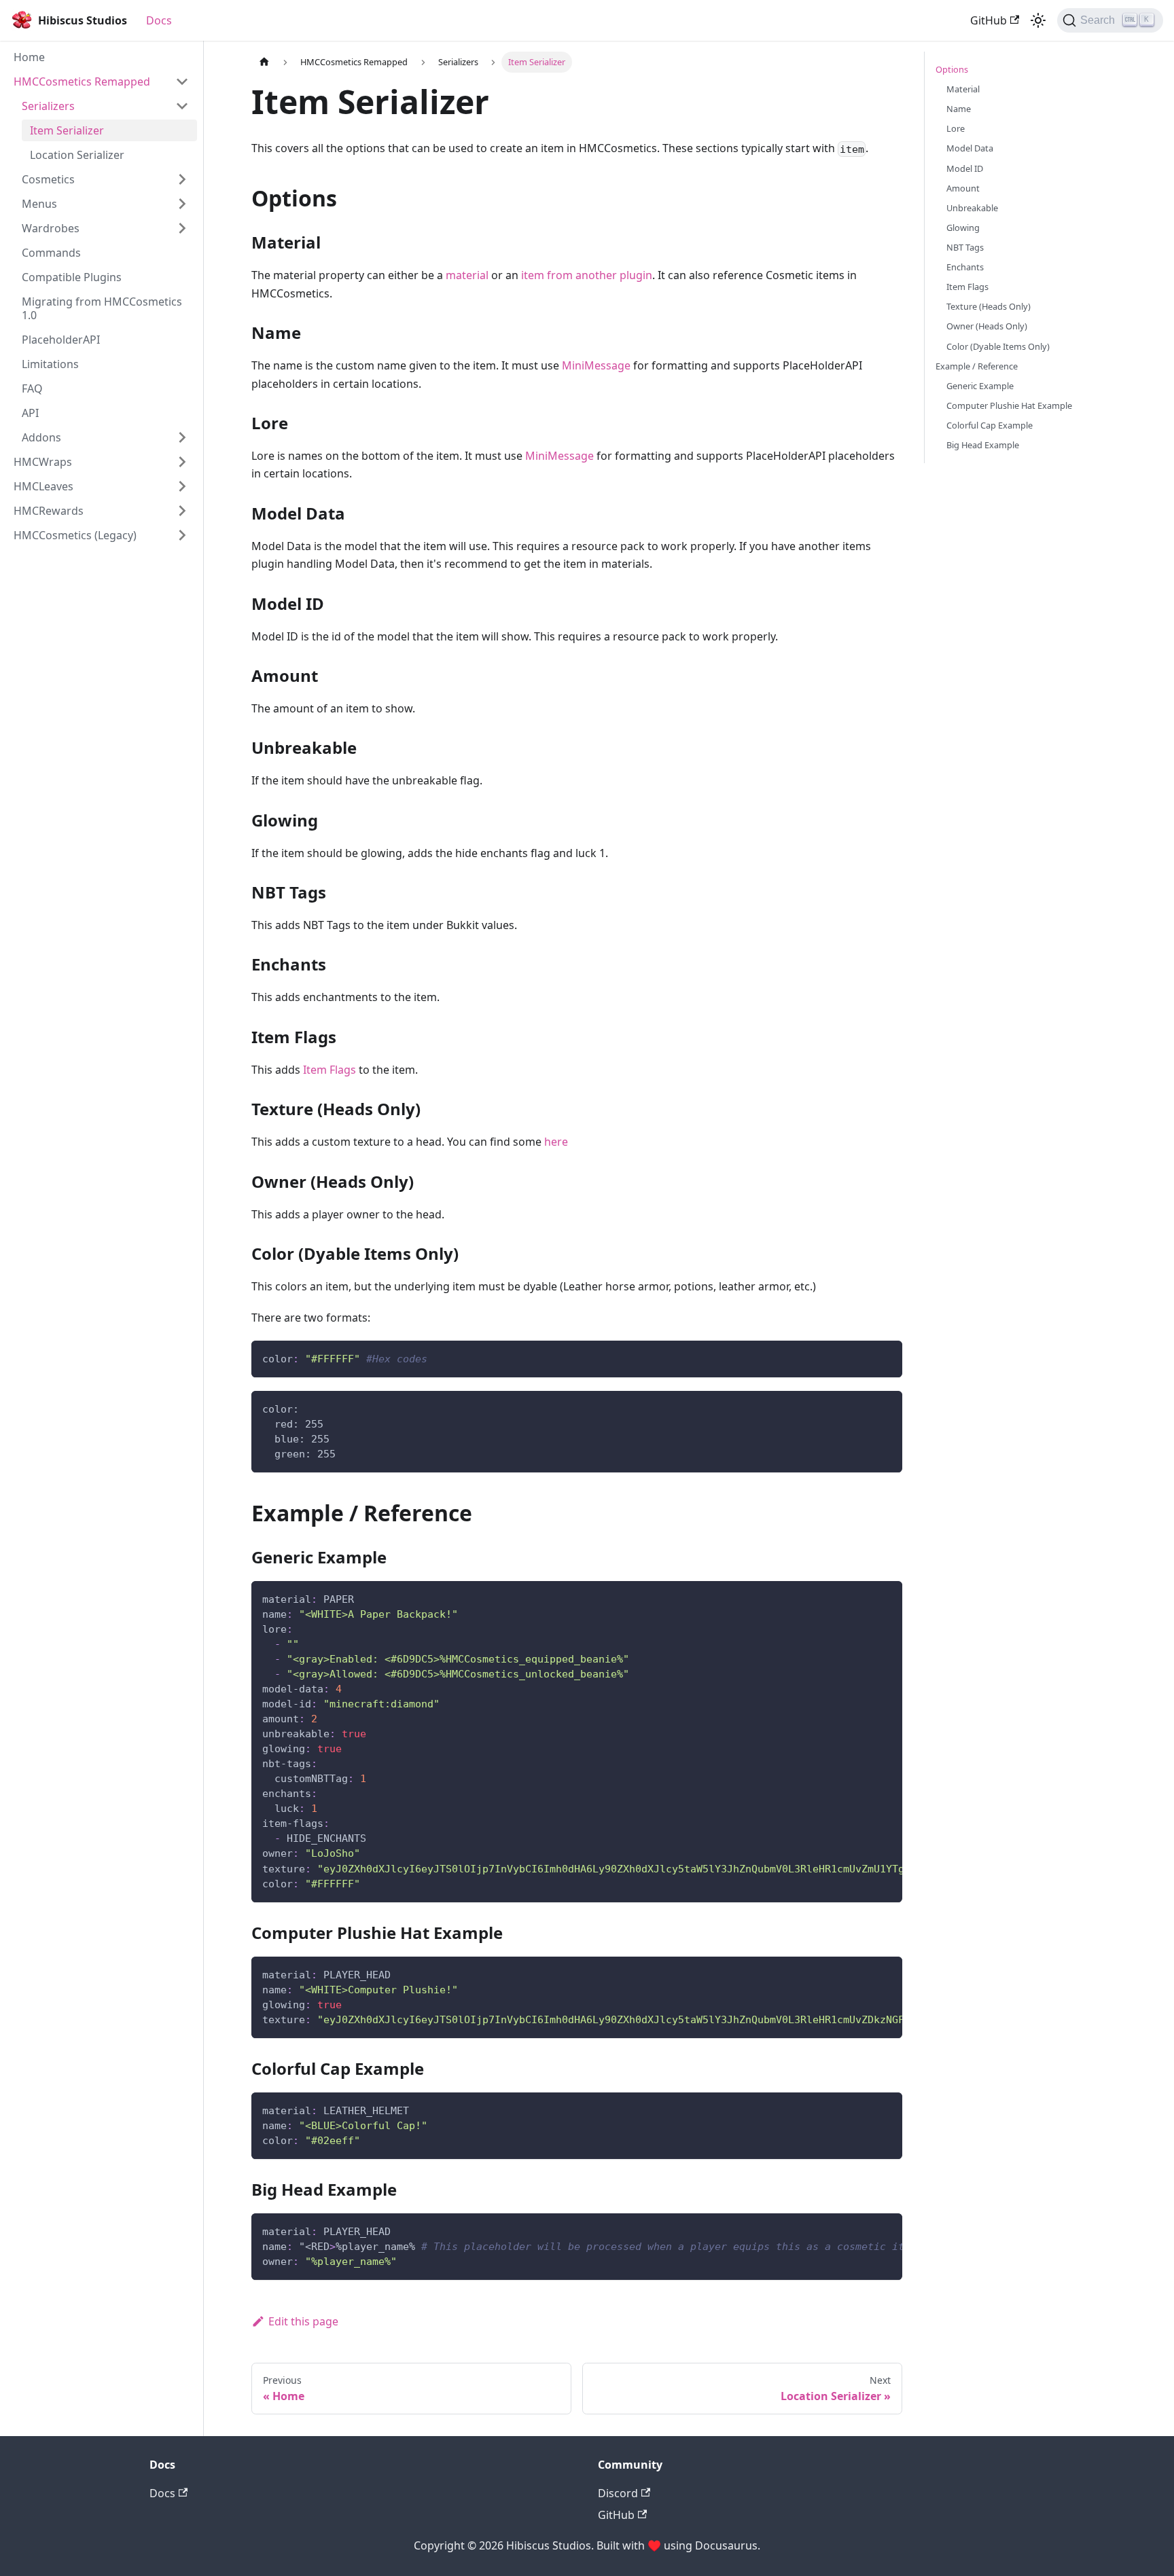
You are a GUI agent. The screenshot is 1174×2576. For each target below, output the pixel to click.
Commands (51, 253)
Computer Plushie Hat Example (1009, 405)
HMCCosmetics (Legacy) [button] (75, 535)
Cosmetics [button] (48, 179)
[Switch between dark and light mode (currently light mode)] (1038, 20)
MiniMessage (596, 365)
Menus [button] (39, 204)
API (30, 413)
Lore (956, 128)
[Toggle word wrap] (861, 1598)
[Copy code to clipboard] (886, 1357)
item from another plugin (587, 275)
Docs (159, 20)
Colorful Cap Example (990, 425)
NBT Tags (965, 247)
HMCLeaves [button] (43, 486)
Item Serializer (67, 130)
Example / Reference (977, 366)
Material (963, 89)
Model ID (965, 168)
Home (29, 57)
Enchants (965, 267)
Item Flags (330, 1070)
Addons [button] (41, 437)
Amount (963, 188)
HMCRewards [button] (49, 511)
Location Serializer (77, 155)
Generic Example (980, 386)
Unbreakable (972, 208)
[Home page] (264, 62)
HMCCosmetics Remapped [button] (82, 81)
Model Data (970, 148)
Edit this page (303, 2321)
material (467, 275)
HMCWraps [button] (43, 462)
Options (952, 69)
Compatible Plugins (72, 277)
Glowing (963, 228)
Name (959, 109)
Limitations (50, 364)
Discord (618, 2493)
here (556, 1142)
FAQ (32, 388)
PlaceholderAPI (61, 340)
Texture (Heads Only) (989, 306)
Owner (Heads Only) (987, 326)
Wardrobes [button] (51, 228)
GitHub (989, 20)
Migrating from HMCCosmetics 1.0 (102, 308)
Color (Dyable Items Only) (998, 346)
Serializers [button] (48, 106)
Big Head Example (983, 445)
